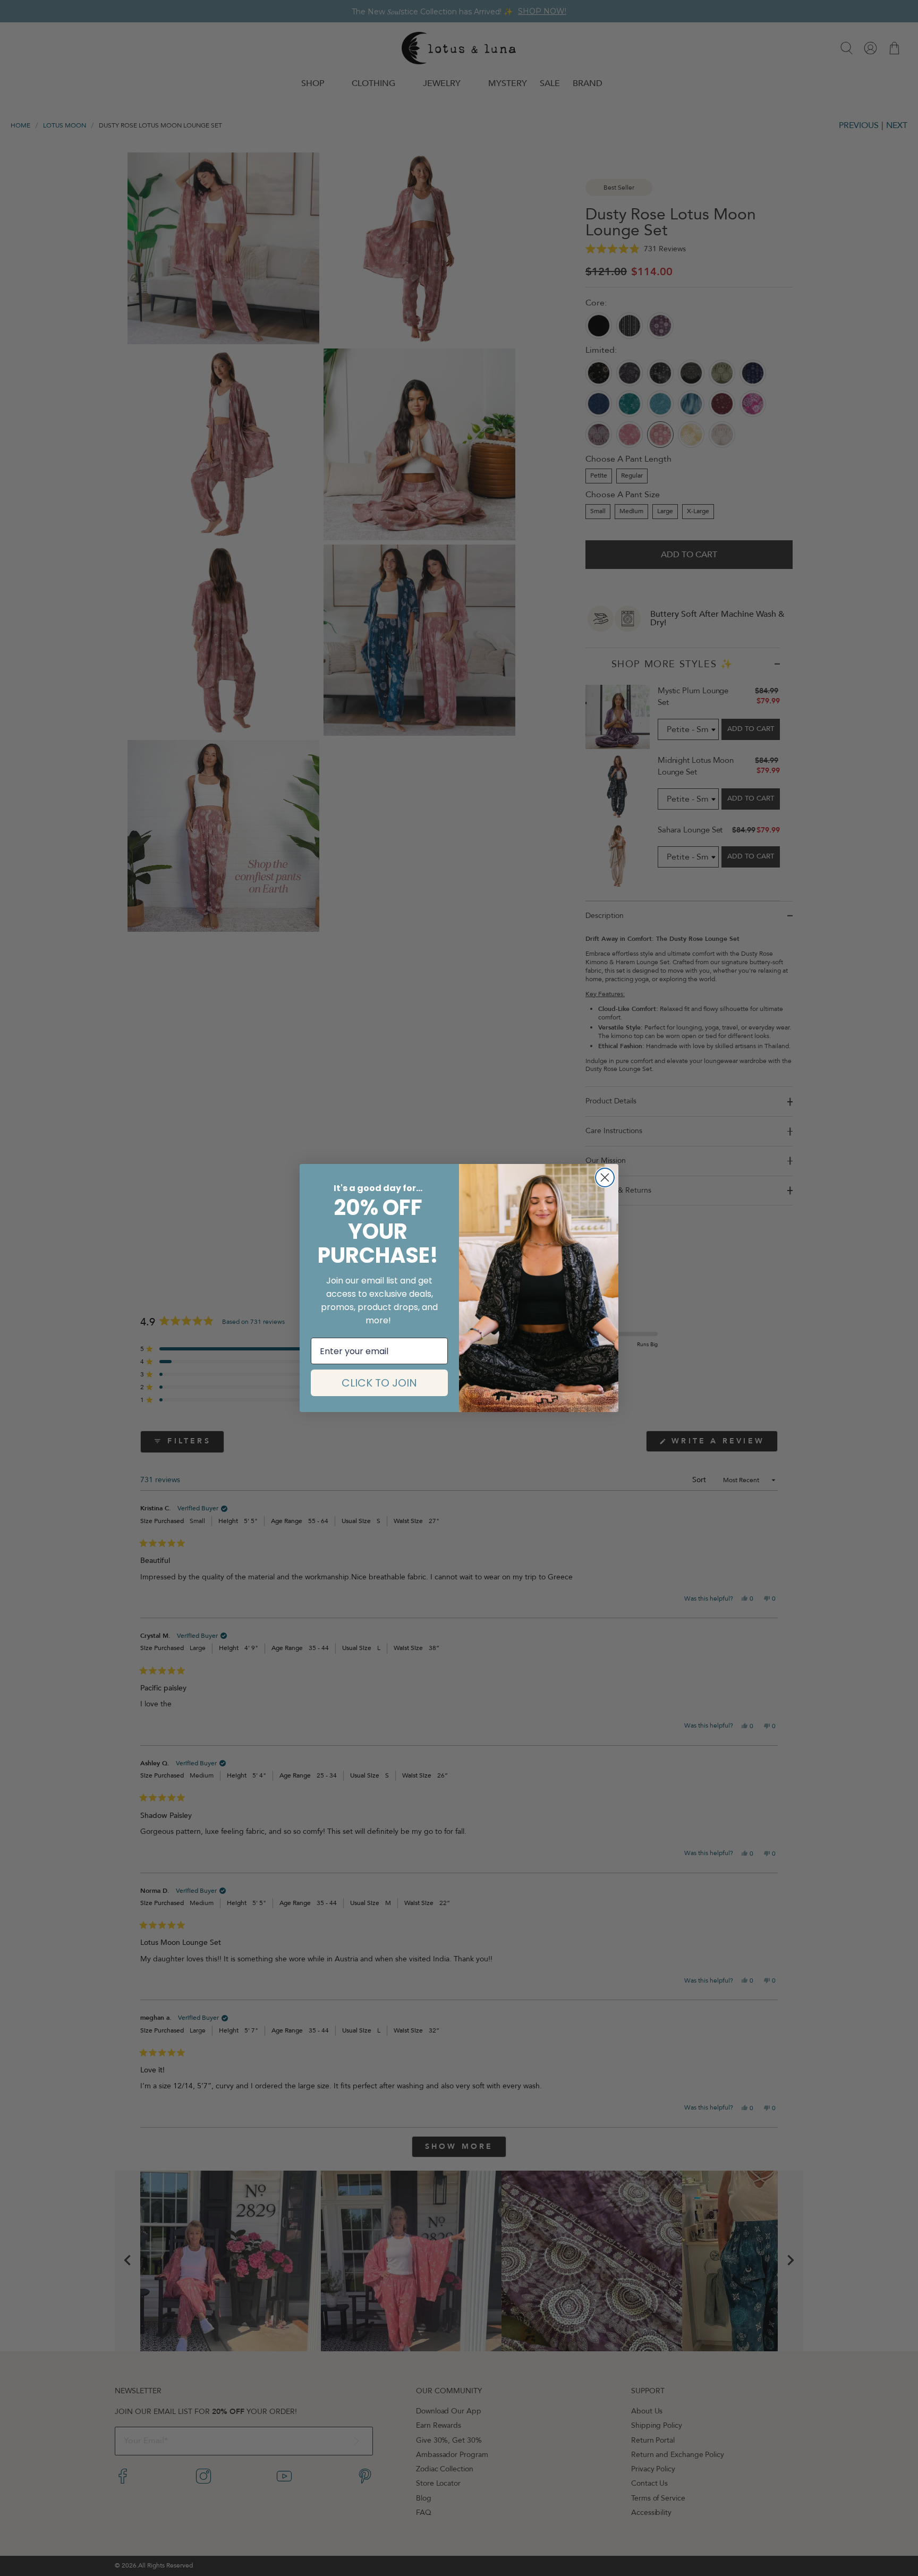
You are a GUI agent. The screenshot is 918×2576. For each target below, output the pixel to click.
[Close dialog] (605, 1178)
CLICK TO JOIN (379, 1383)
